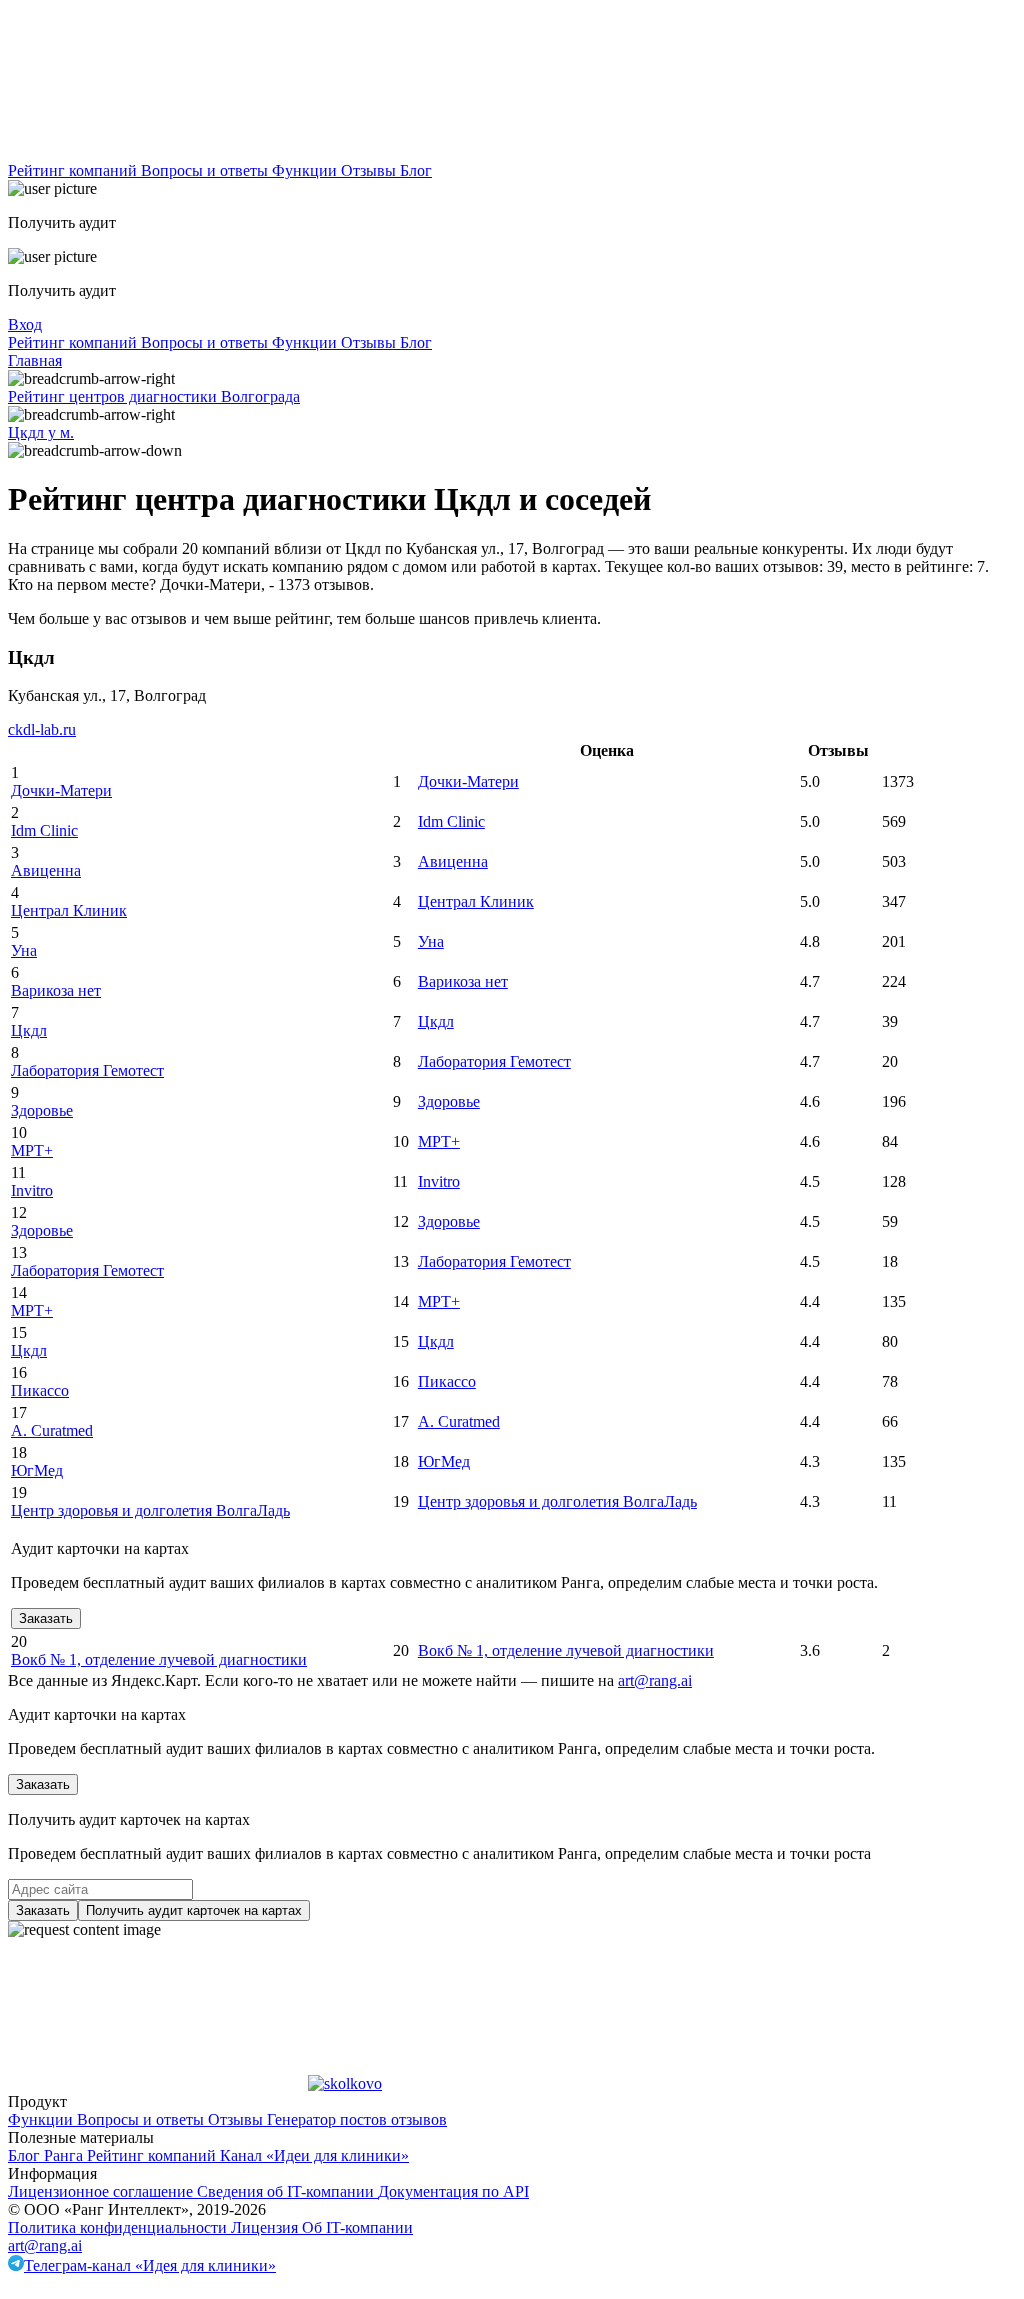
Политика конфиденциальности (119, 2227)
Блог (416, 170)
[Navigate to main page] (158, 152)
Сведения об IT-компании (287, 2191)
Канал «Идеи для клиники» (314, 2155)
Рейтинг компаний (74, 170)
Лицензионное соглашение (102, 2191)
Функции (306, 170)
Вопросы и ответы (206, 170)
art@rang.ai (45, 2245)
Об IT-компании (357, 2227)
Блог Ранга (47, 2155)
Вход (25, 324)
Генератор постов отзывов (357, 2119)
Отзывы (370, 170)
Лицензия (266, 2227)
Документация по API (453, 2191)
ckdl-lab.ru (42, 729)
